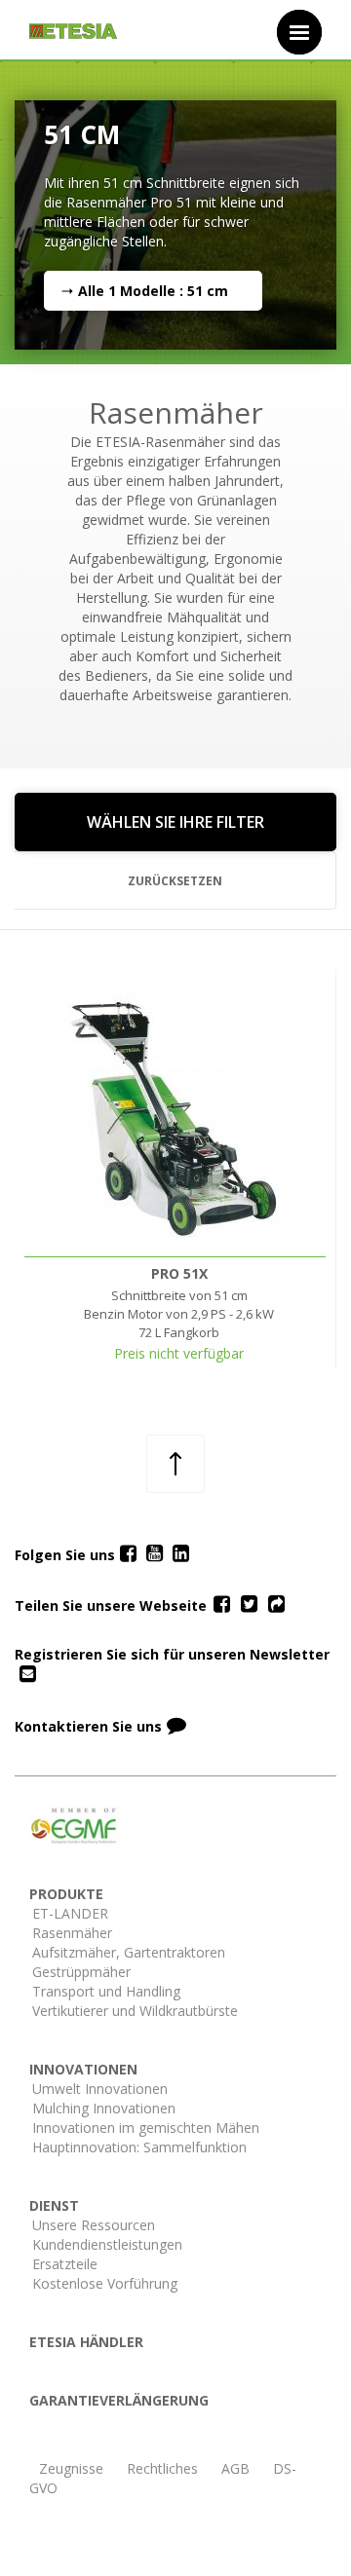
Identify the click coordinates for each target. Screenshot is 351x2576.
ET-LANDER (70, 1913)
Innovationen (83, 2069)
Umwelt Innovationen (100, 2089)
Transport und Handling (106, 1991)
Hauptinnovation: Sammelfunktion (139, 2147)
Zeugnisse (71, 2468)
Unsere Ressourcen (94, 2225)
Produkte (66, 1894)
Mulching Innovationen (104, 2108)
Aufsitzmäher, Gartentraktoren (129, 1952)
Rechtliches (162, 2468)
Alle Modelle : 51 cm (153, 291)
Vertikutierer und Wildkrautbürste (135, 2011)
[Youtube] (155, 1554)
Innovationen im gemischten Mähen (146, 2128)
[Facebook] (128, 1554)
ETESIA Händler (86, 2342)
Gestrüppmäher (81, 1972)
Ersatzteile (65, 2264)
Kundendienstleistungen (107, 2244)
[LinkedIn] (181, 1554)
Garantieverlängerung (119, 2400)
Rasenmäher (72, 1933)
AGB (235, 2468)
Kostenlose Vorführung (105, 2283)
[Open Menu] (299, 32)
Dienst (54, 2205)
